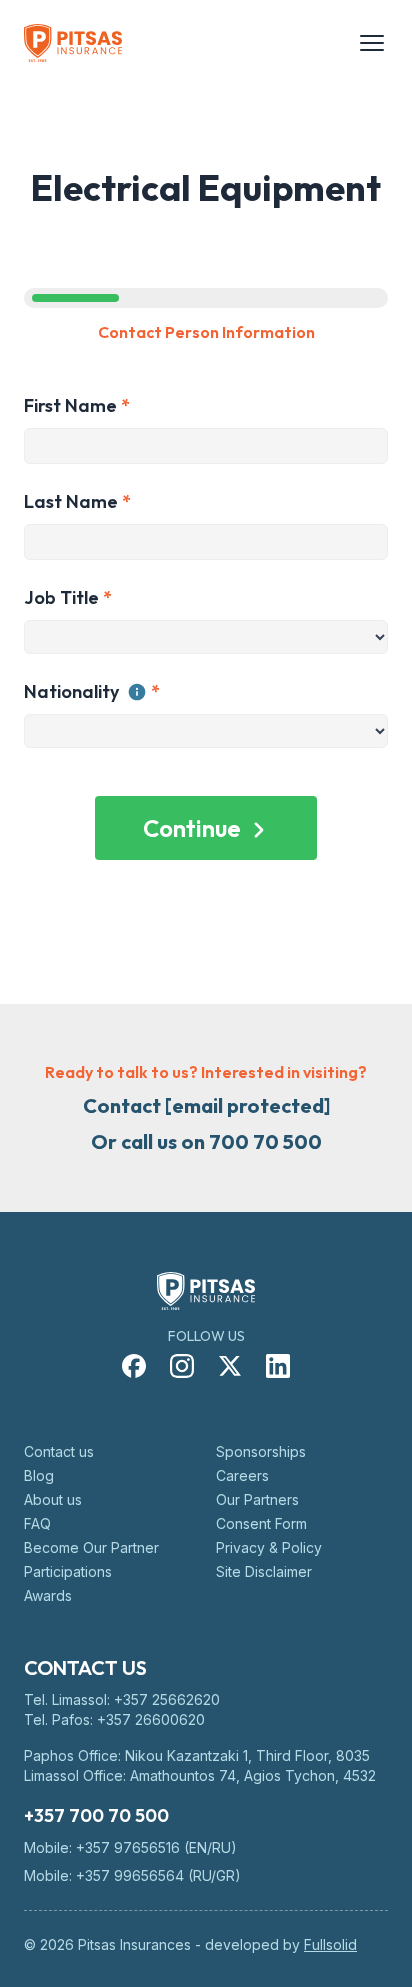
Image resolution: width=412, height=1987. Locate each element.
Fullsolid (330, 1944)
